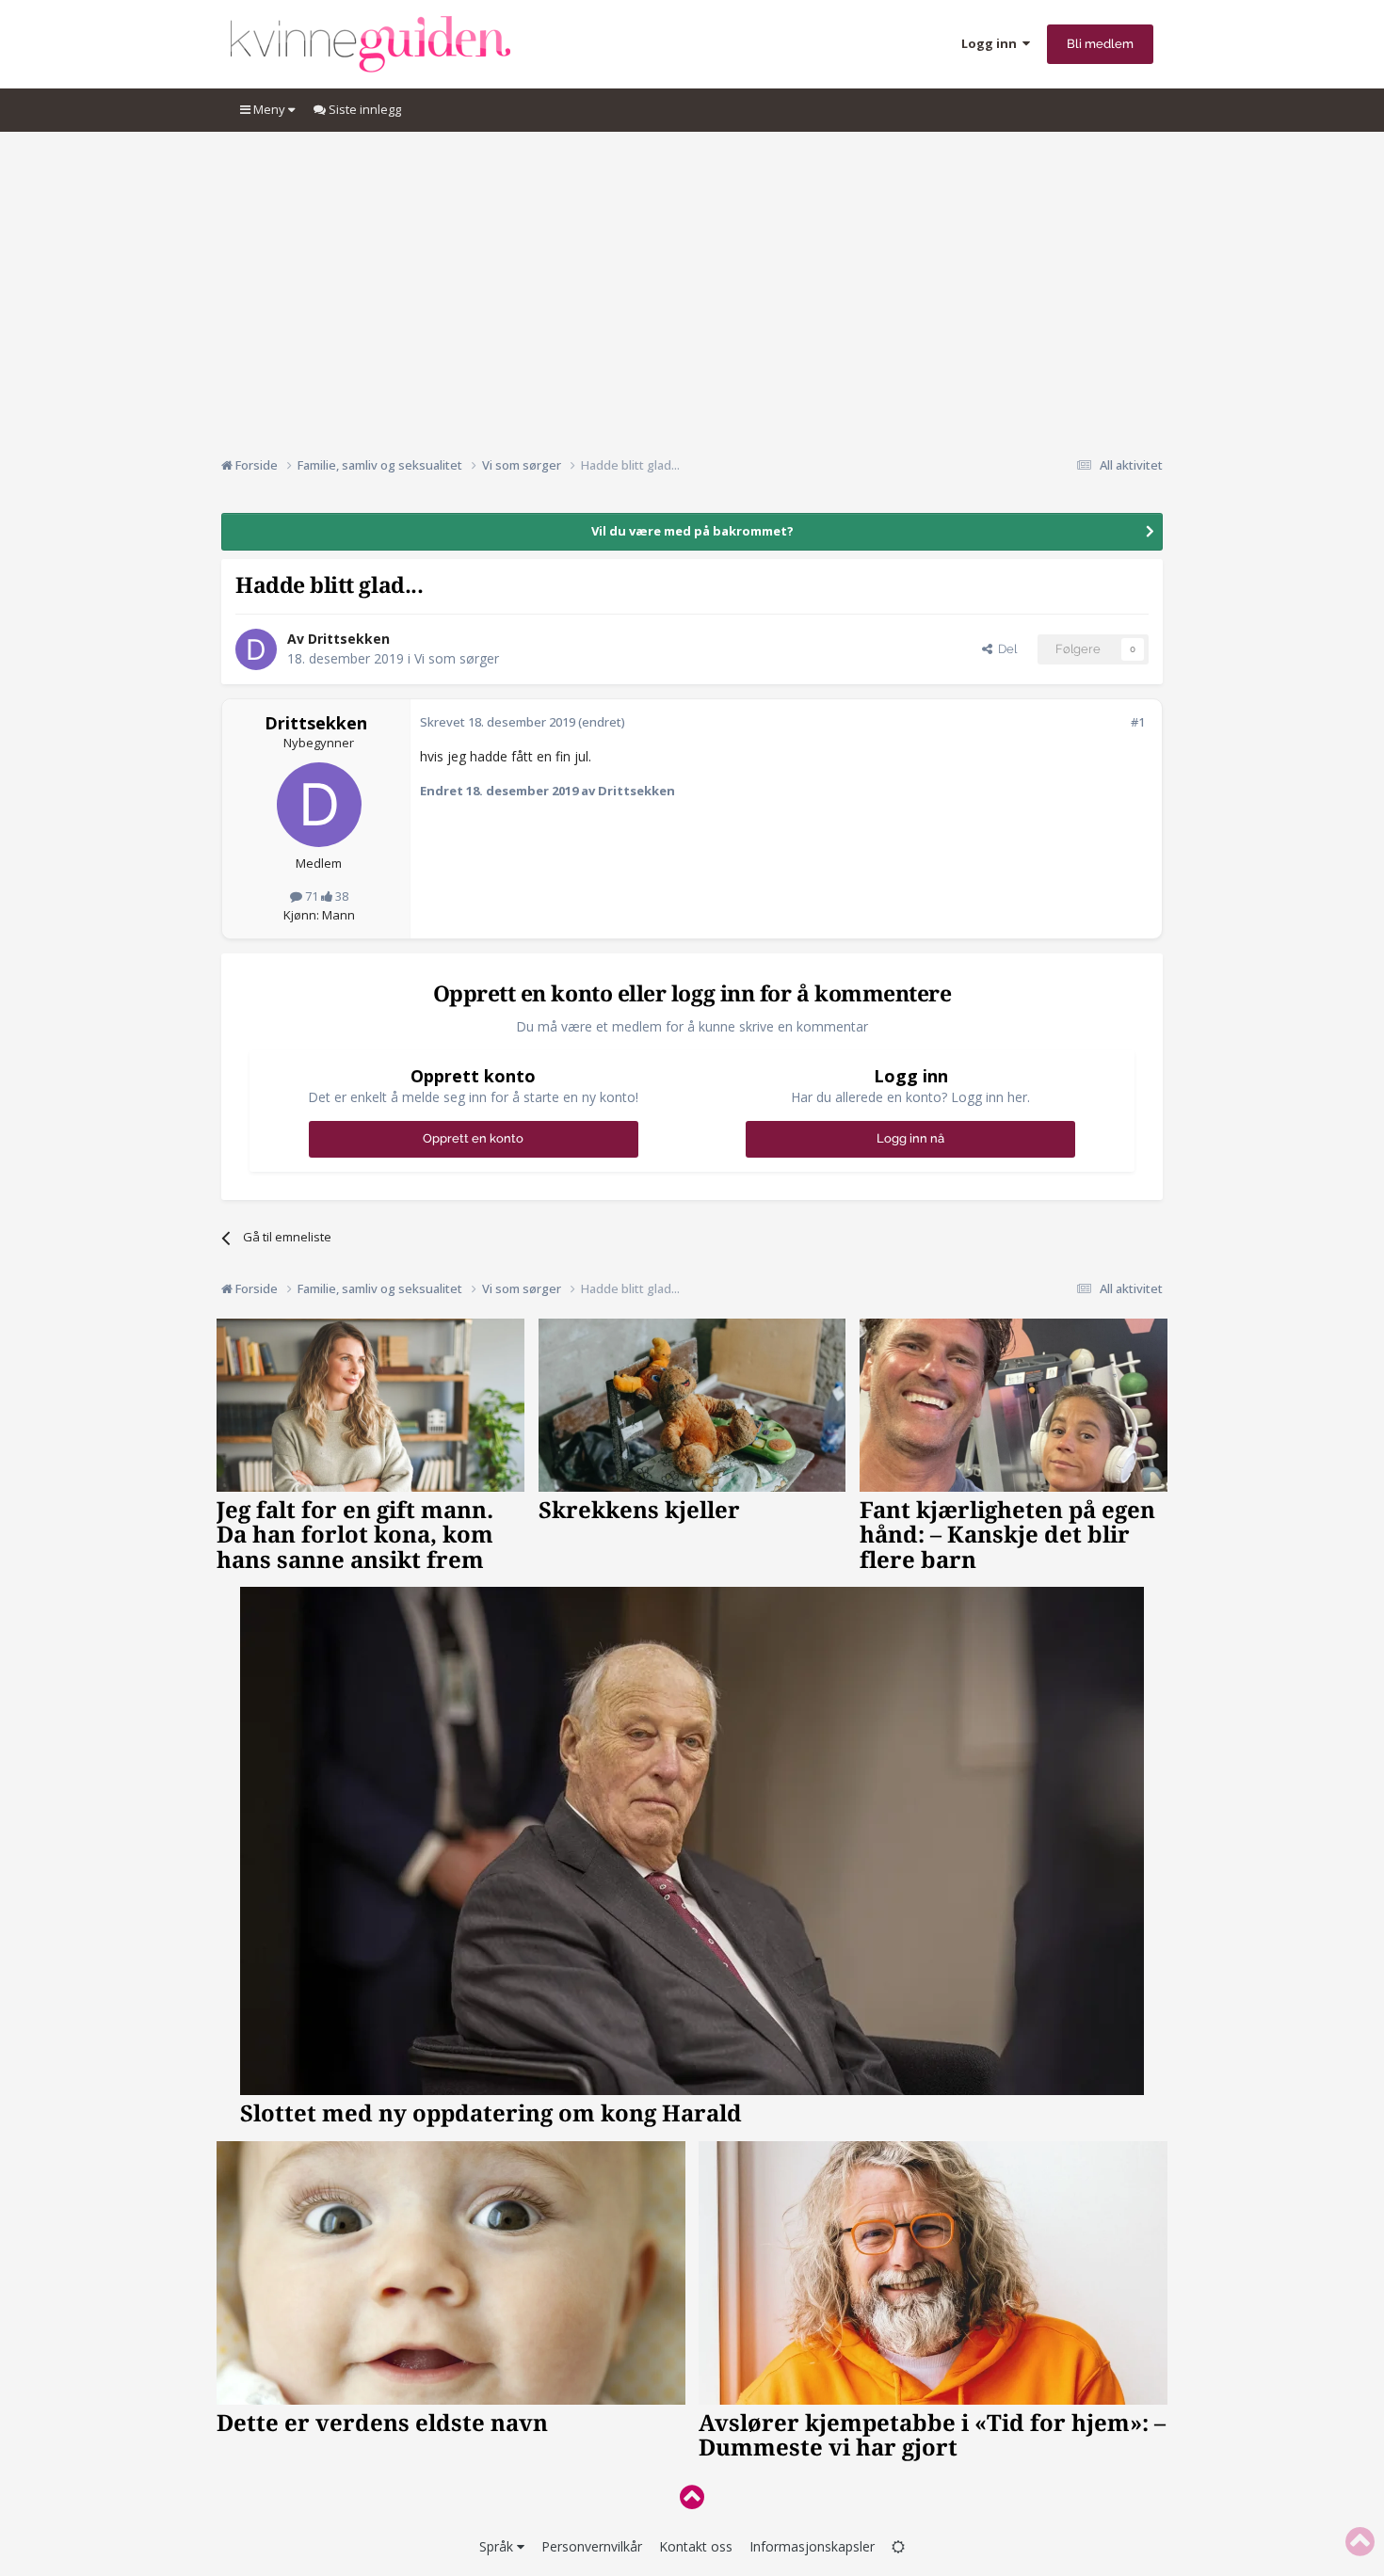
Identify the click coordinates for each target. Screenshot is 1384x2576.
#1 (1138, 722)
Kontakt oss (696, 2546)
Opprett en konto (473, 1138)
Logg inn (992, 43)
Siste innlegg (363, 109)
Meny (269, 109)
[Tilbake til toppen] (692, 2496)
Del (1005, 649)
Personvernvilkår (592, 2546)
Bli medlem (1100, 44)
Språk (498, 2546)
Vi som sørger (457, 658)
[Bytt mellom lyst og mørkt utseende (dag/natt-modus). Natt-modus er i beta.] (898, 2546)
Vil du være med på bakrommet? (692, 531)
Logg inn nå (910, 1138)
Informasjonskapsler (812, 2546)
